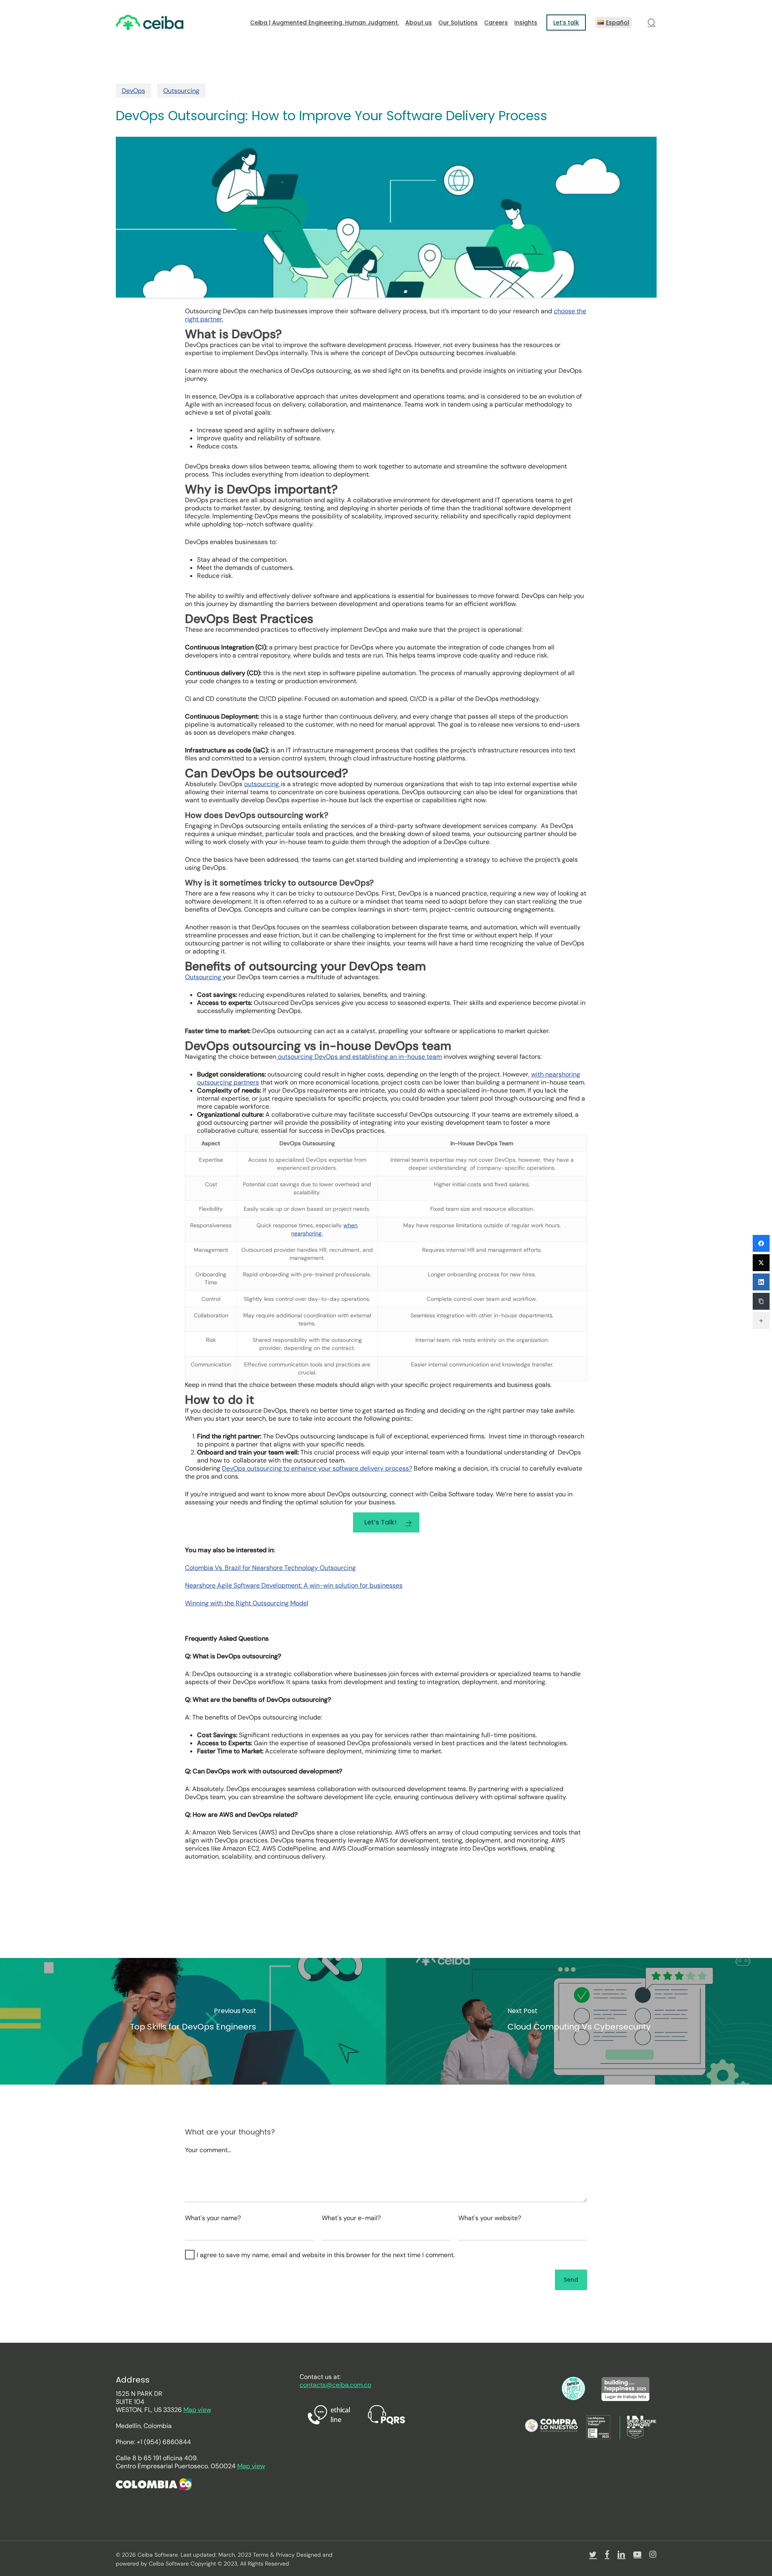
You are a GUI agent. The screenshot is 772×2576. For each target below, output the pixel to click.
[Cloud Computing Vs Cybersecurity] (579, 2021)
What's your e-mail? (351, 2218)
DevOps (133, 91)
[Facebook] (761, 1243)
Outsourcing (181, 91)
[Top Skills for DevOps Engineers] (193, 2021)
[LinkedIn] (761, 1282)
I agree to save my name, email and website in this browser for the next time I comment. (326, 2255)
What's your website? (490, 2218)
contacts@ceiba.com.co (335, 2385)
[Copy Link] (761, 1301)
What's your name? (213, 2218)
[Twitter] (761, 1263)
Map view (197, 2410)
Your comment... (208, 2150)
